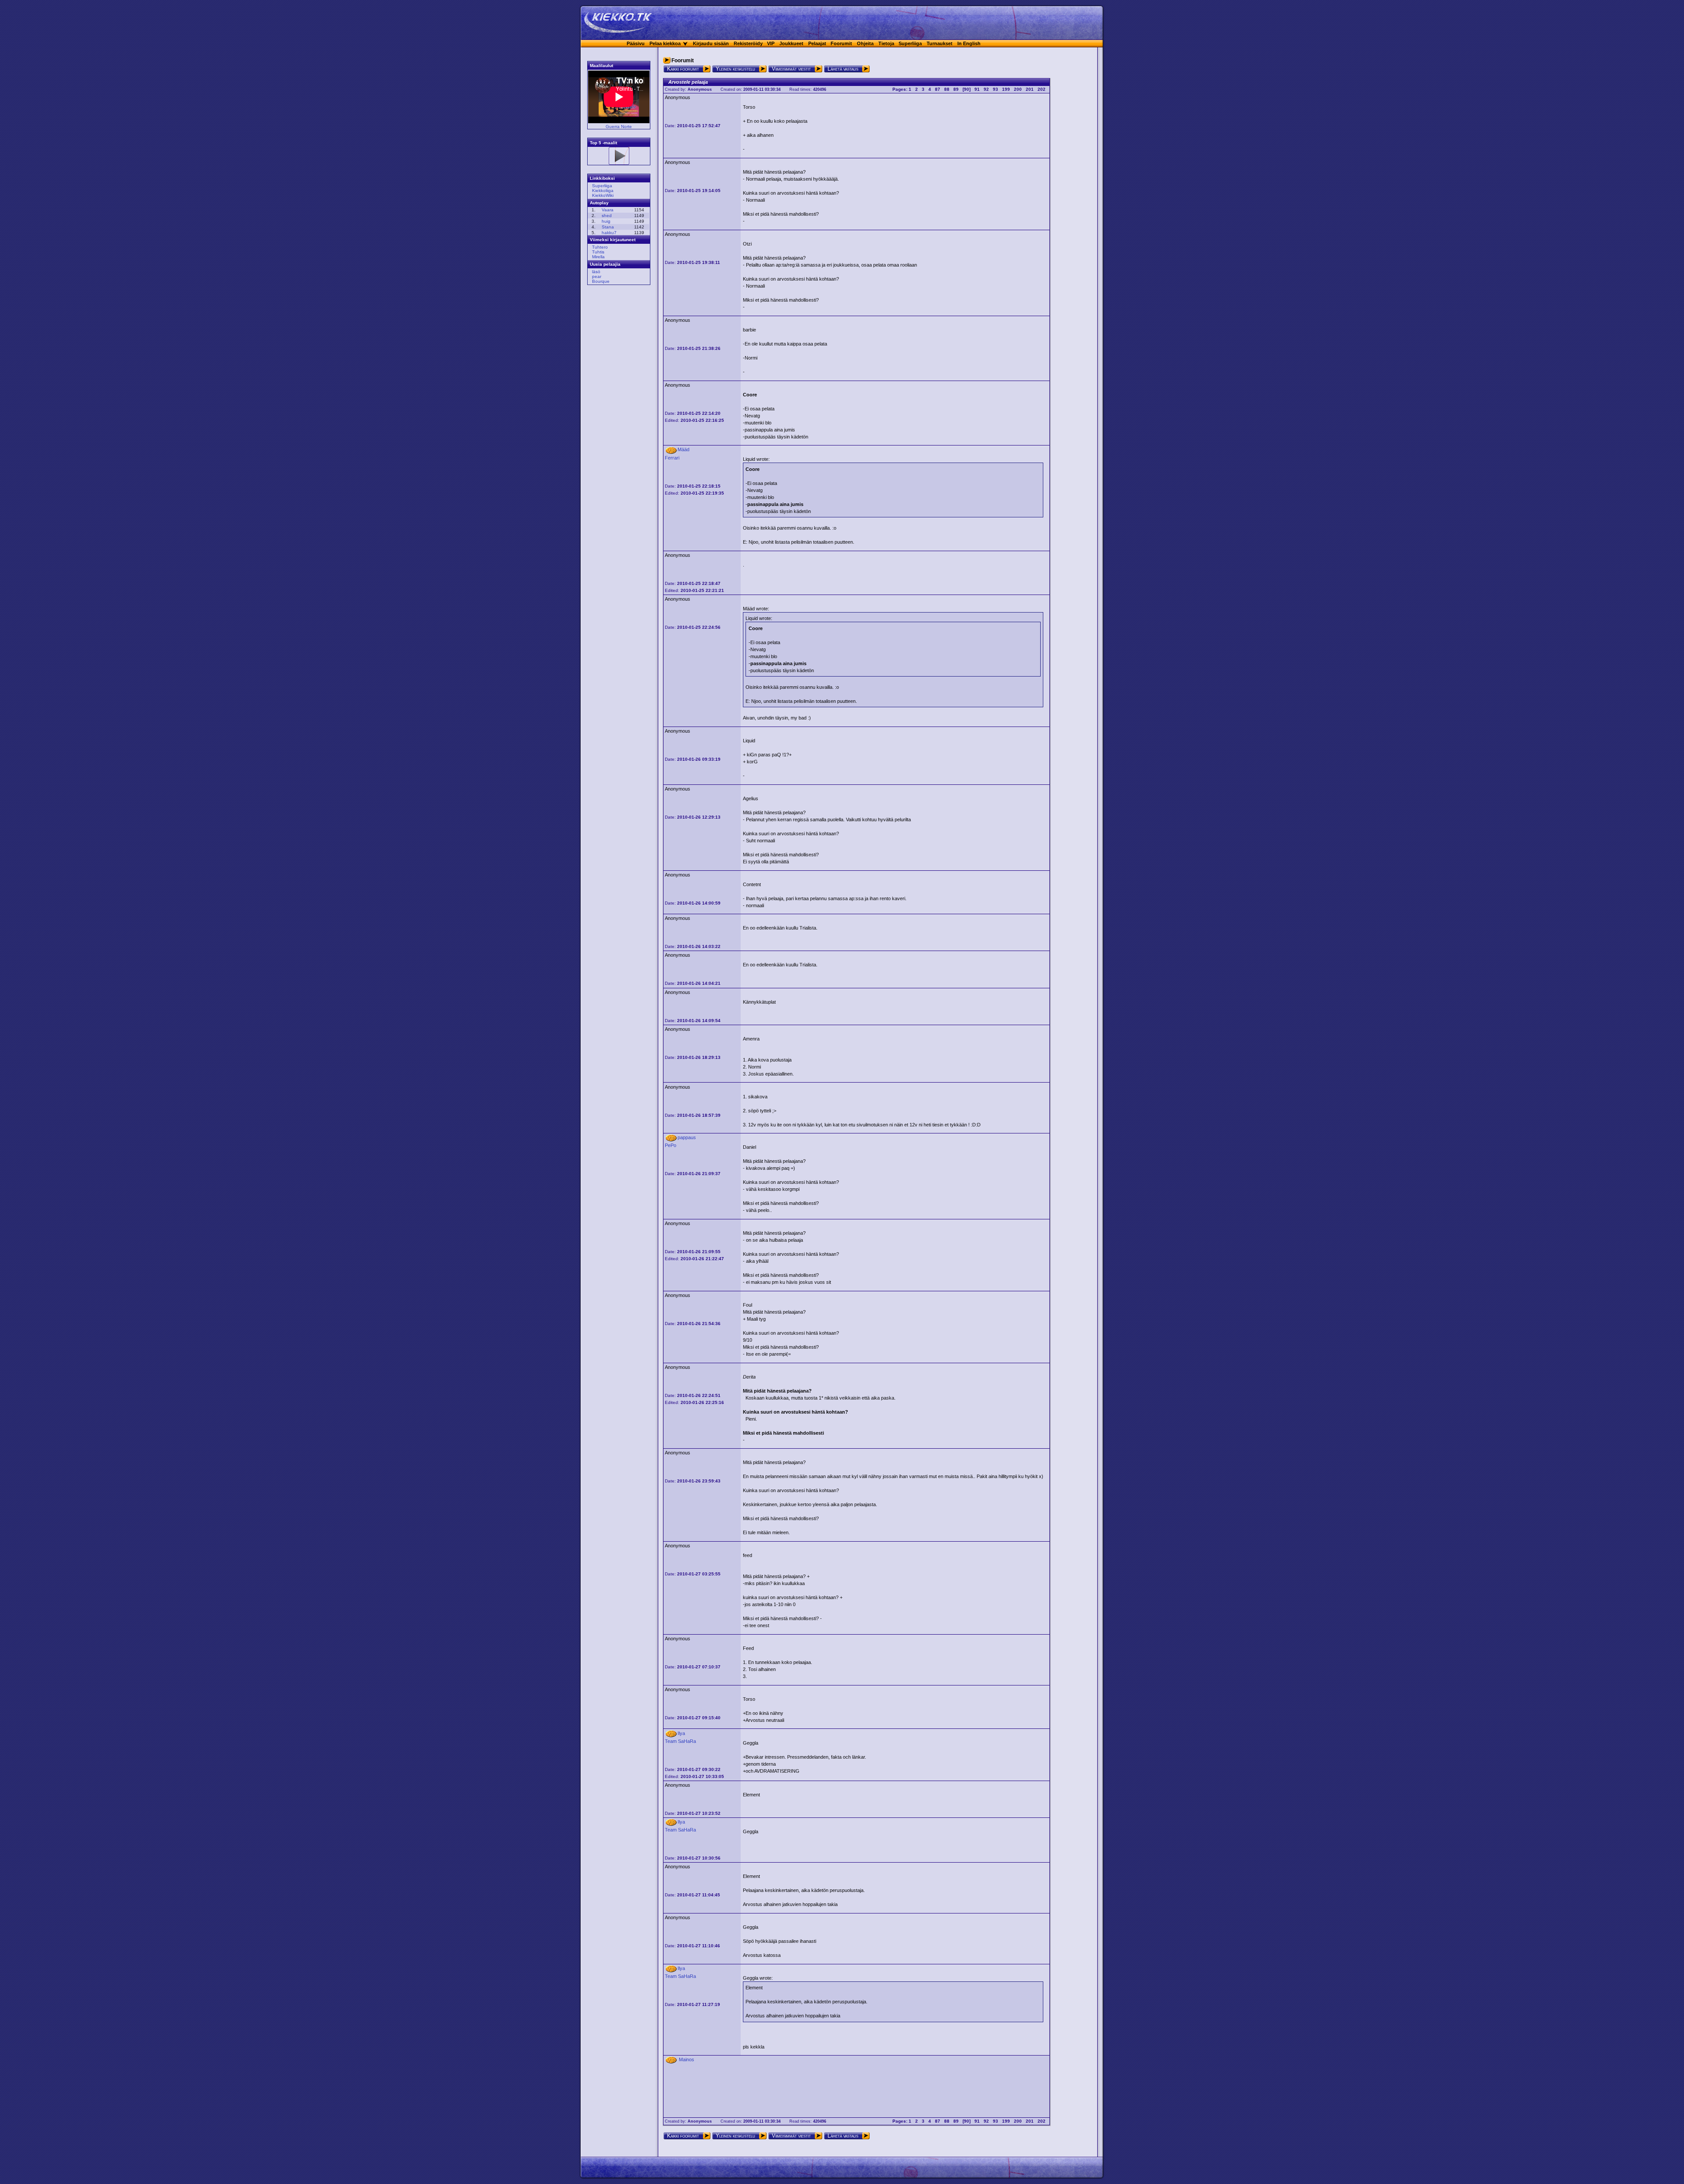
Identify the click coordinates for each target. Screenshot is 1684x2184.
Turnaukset (940, 43)
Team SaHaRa (680, 1741)
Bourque (601, 281)
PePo (671, 1145)
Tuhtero (600, 247)
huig (606, 221)
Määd (683, 449)
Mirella (598, 257)
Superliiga (910, 43)
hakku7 (609, 233)
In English (969, 43)
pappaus (687, 1137)
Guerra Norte (619, 126)
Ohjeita (865, 43)
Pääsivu (636, 43)
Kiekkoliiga (603, 191)
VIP (771, 43)
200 (1018, 89)
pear (597, 276)
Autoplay (599, 203)
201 (1030, 89)
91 (977, 89)
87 (938, 89)
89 (956, 89)
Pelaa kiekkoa (665, 43)
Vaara (608, 210)
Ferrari (672, 458)
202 (1042, 89)
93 (995, 89)
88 (947, 89)
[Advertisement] (616, 425)
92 (986, 89)
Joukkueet (791, 43)
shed (607, 216)
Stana (608, 227)
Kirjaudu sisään (711, 43)
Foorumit (841, 43)
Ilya (681, 1733)
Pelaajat (817, 43)
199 (1006, 89)
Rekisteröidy (748, 43)
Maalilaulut (601, 66)
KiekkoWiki (603, 195)
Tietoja (886, 43)
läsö (596, 272)
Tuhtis (598, 252)
